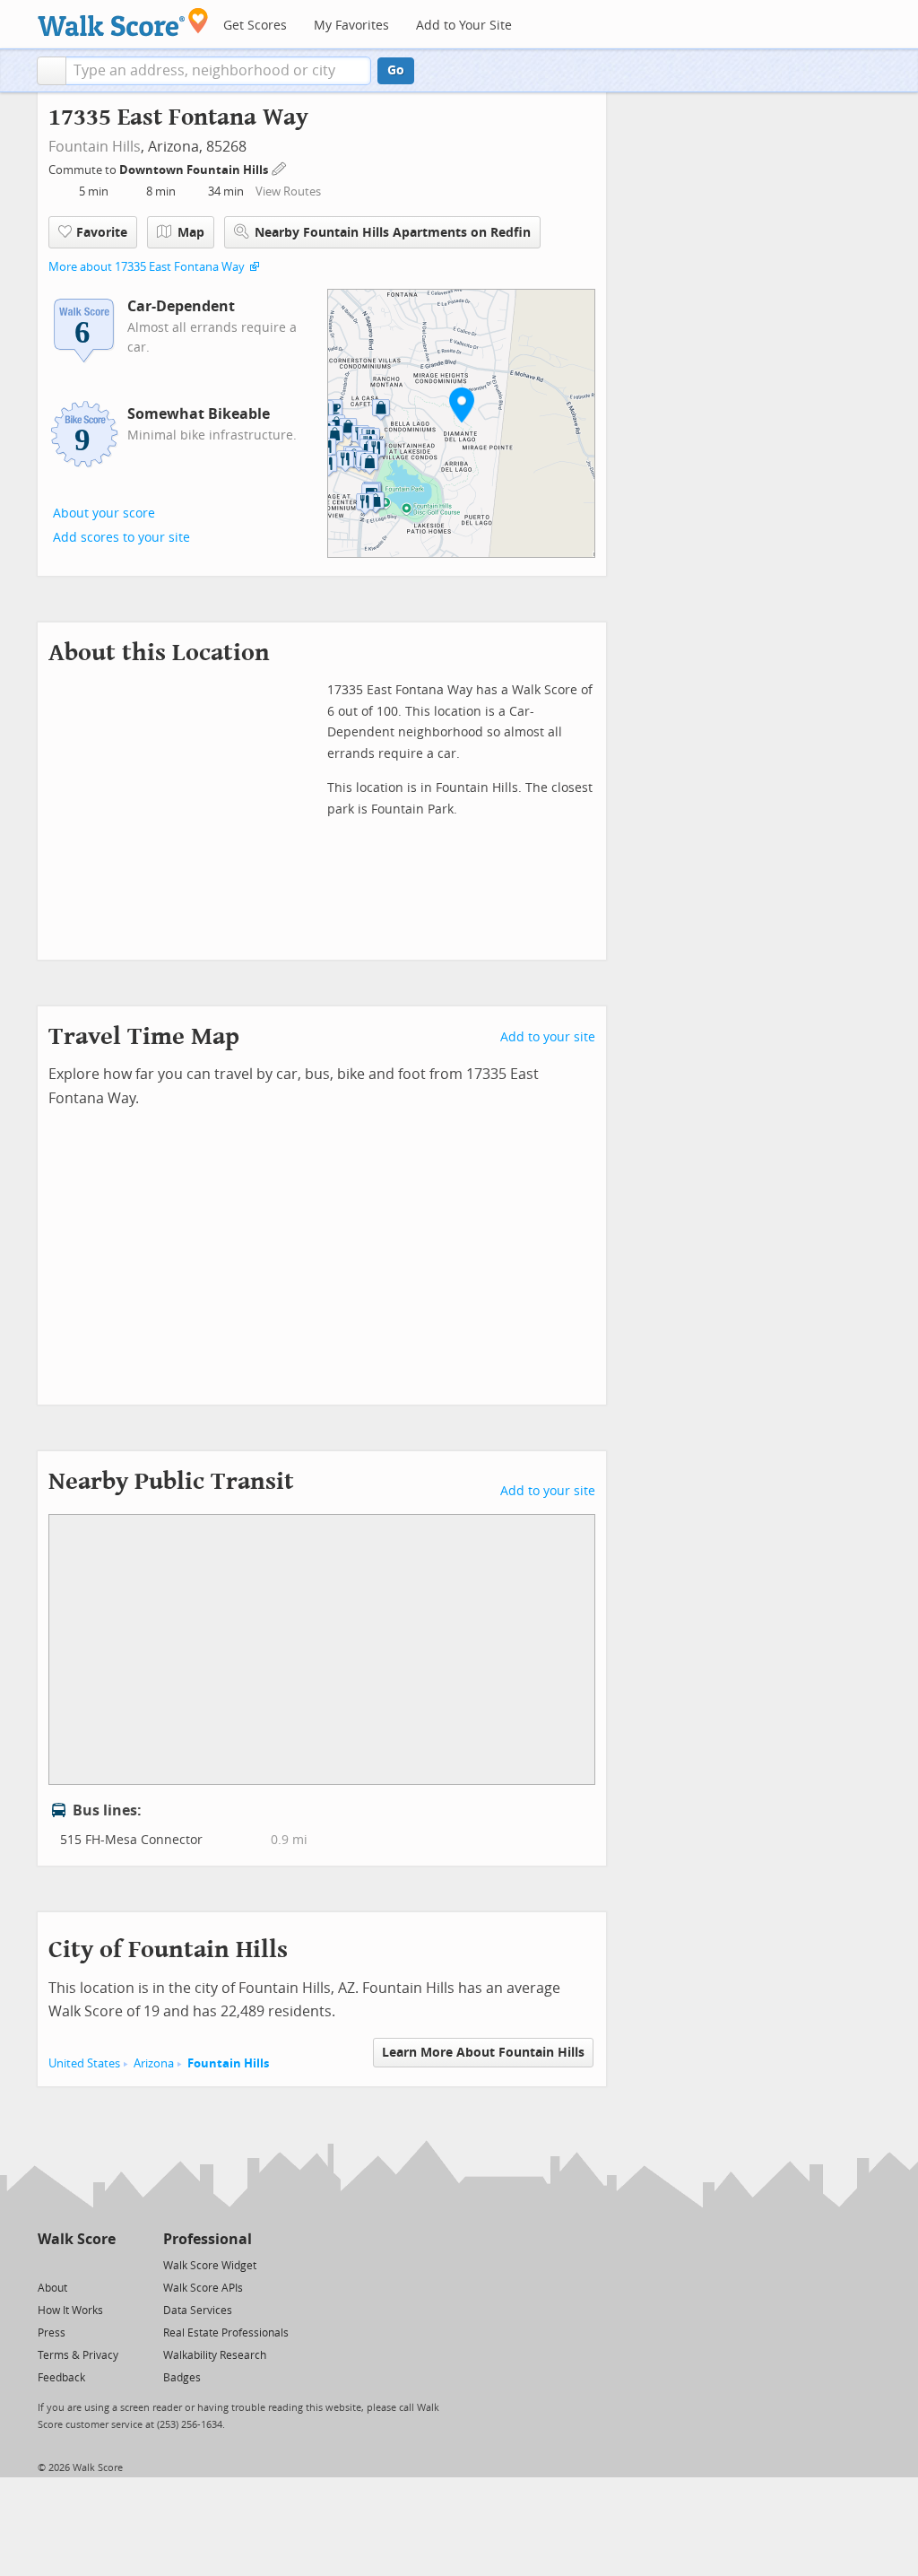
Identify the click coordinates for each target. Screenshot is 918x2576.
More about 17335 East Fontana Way (147, 267)
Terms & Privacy (78, 2355)
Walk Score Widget (210, 2266)
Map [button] (191, 233)
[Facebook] (76, 2264)
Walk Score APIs (203, 2288)
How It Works (70, 2311)
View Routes (288, 191)
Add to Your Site (464, 26)
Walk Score (77, 2239)
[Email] (104, 2264)
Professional (208, 2239)
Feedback (61, 2378)
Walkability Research (215, 2355)
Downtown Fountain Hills (195, 170)
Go (396, 70)
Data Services (198, 2311)
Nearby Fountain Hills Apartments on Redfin (393, 233)
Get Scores (255, 26)
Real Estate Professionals (226, 2333)
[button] (52, 71)
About (52, 2288)
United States (84, 2063)
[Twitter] (48, 2264)
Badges (182, 2378)
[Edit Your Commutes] (280, 167)
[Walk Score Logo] (123, 22)
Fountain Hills (95, 147)
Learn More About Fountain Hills (483, 2053)
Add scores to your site (121, 538)
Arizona (154, 2063)
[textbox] (218, 71)
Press (52, 2333)
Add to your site (548, 1037)
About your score (104, 513)
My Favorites (351, 26)
